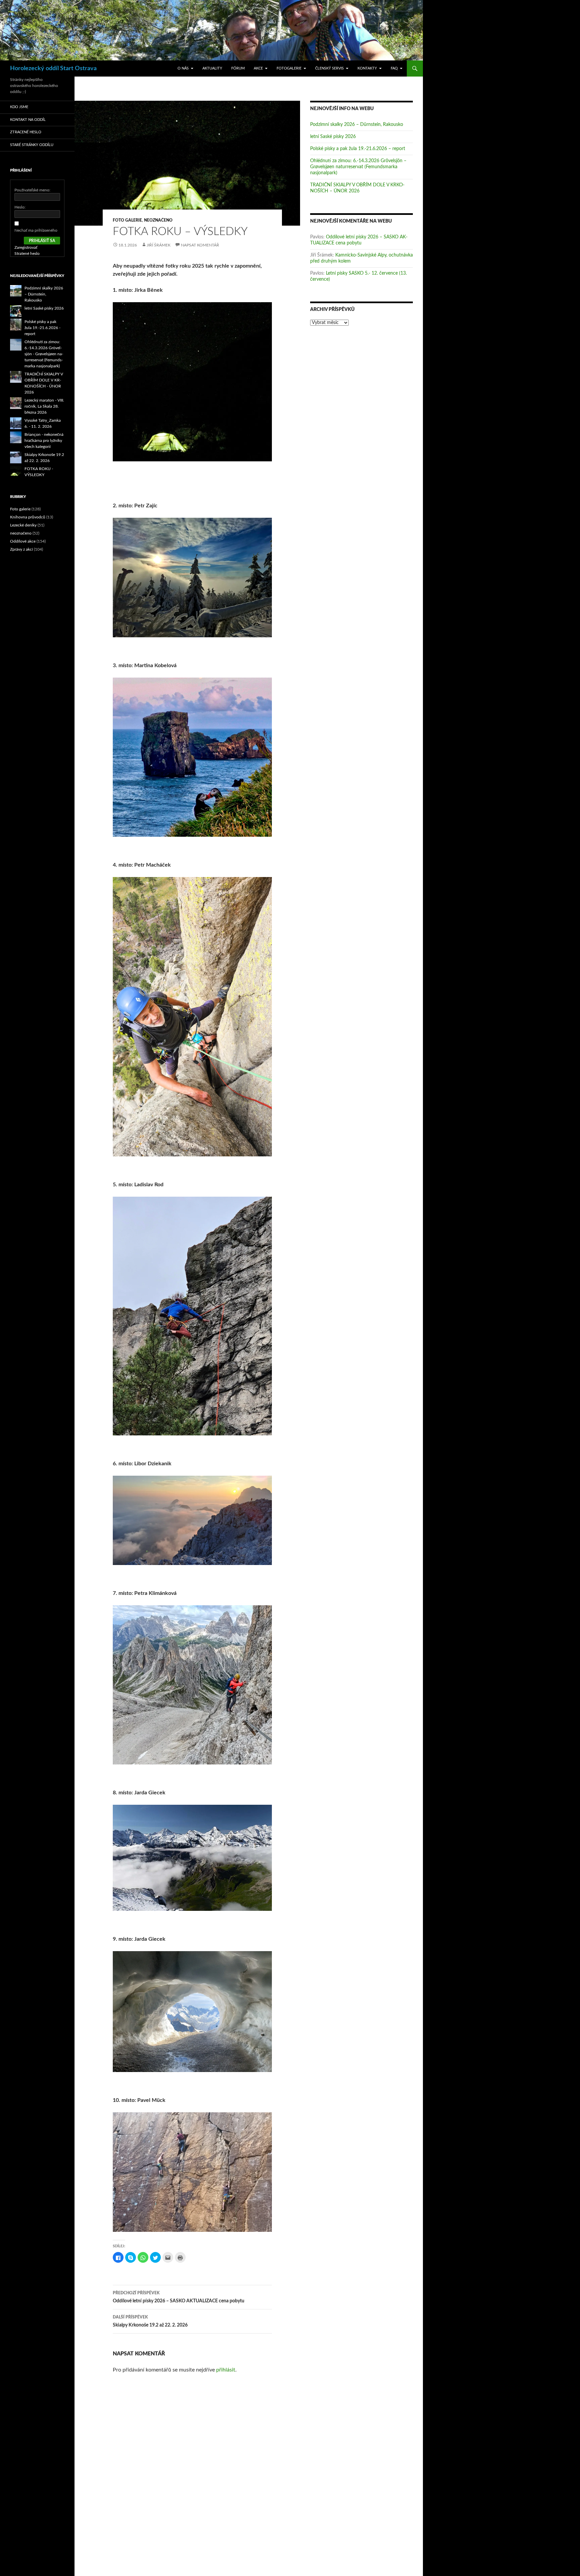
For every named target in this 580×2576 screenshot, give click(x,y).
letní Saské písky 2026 (333, 137)
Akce (258, 68)
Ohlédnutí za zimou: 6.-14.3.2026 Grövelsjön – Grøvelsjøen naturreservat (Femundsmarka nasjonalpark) (358, 167)
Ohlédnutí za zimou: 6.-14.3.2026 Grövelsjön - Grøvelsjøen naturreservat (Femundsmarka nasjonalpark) (44, 354)
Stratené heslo (27, 254)
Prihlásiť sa (42, 241)
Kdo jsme (19, 107)
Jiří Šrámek (159, 245)
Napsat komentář (200, 245)
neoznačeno (158, 220)
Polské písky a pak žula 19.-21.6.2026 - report (42, 328)
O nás (183, 68)
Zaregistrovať (26, 247)
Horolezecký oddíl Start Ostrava (53, 68)
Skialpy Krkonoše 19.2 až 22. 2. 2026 (150, 2321)
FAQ (394, 68)
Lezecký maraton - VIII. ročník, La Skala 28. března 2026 (44, 406)
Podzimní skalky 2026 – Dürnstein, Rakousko (357, 125)
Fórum (238, 68)
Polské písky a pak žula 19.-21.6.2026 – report (358, 149)
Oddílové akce (23, 541)
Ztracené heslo (26, 132)
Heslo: (20, 207)
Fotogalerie (289, 68)
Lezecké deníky (23, 525)
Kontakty (367, 68)
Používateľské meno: (32, 190)
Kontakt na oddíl (28, 120)
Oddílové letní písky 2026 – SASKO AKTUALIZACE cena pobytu (179, 2297)
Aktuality (212, 68)
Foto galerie (127, 220)
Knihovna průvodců (28, 517)
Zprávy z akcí (21, 549)
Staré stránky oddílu (32, 145)
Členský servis (329, 68)
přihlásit (226, 2370)
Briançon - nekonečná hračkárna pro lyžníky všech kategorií (44, 441)
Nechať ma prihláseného (36, 230)
